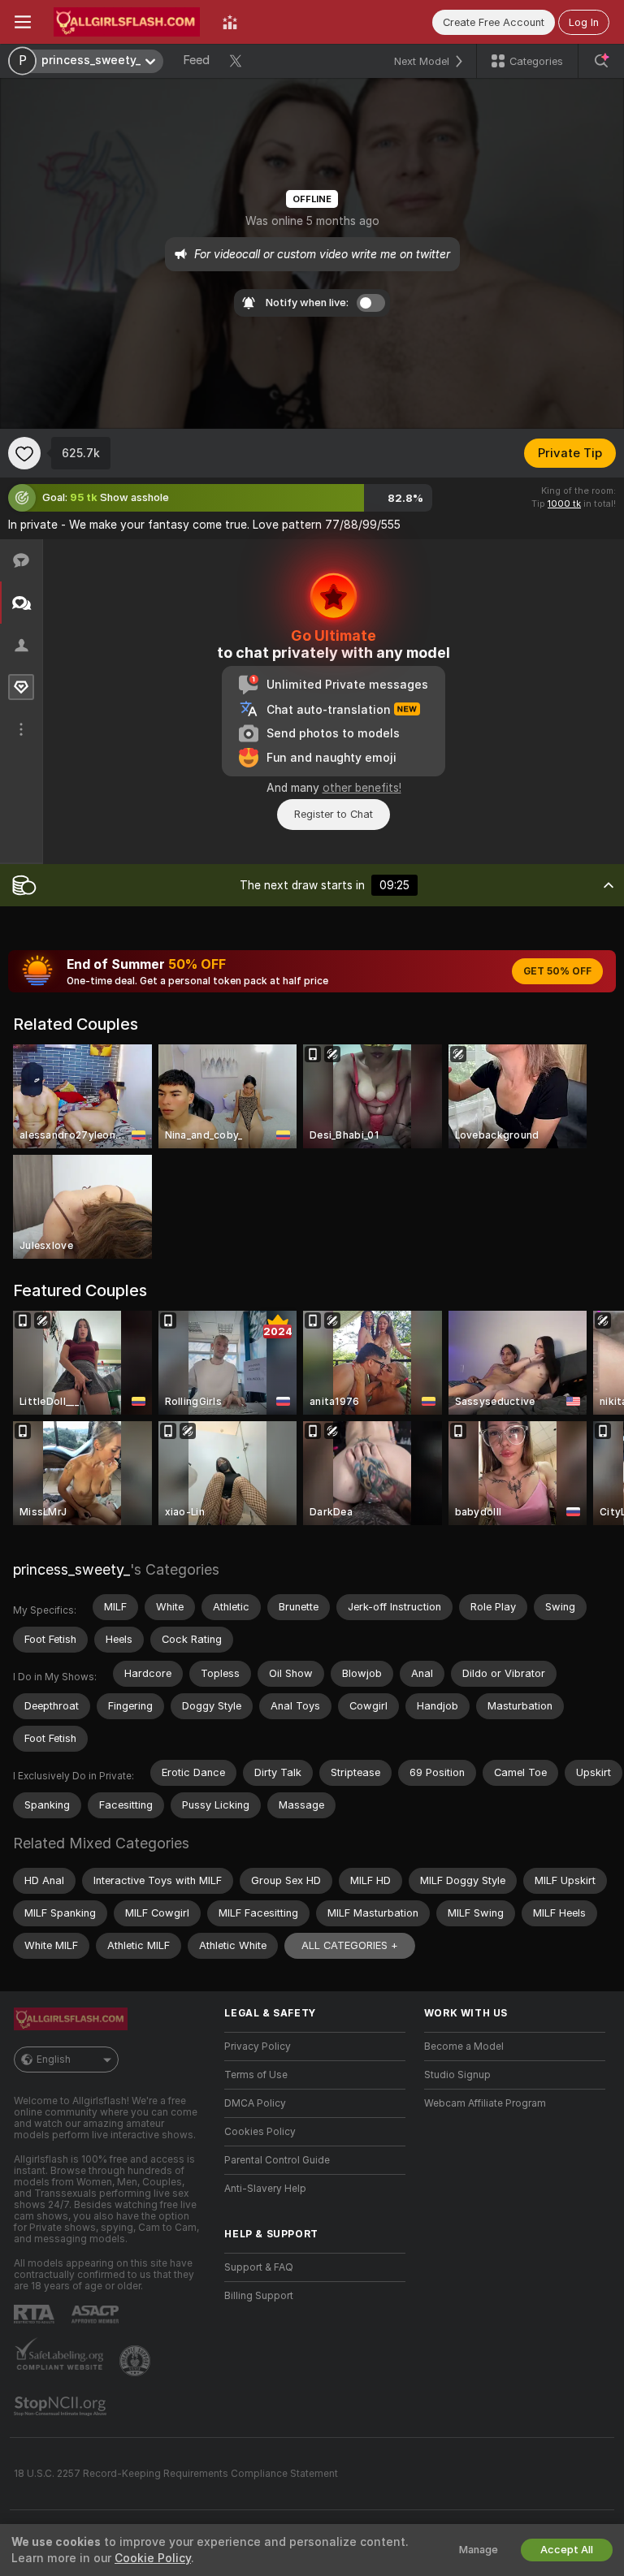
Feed (196, 60)
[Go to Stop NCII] (62, 2406)
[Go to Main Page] (127, 22)
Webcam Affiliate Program (485, 2103)
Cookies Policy (260, 2132)
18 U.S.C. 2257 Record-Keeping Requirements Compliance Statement (176, 2474)
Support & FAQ (259, 2267)
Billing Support (259, 2296)
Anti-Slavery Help (265, 2189)
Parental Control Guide (277, 2160)
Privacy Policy (258, 2047)
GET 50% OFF (557, 971)
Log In (584, 22)
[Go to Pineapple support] (136, 2361)
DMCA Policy (255, 2103)
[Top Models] (230, 22)
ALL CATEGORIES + (350, 1945)
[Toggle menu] (23, 22)
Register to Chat (334, 814)
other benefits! (362, 788)
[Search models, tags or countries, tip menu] (601, 61)
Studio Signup (457, 2075)
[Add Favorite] (24, 453)
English (54, 2060)
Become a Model (464, 2047)
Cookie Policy (153, 2558)
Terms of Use (256, 2075)
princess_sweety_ (71, 1569)
